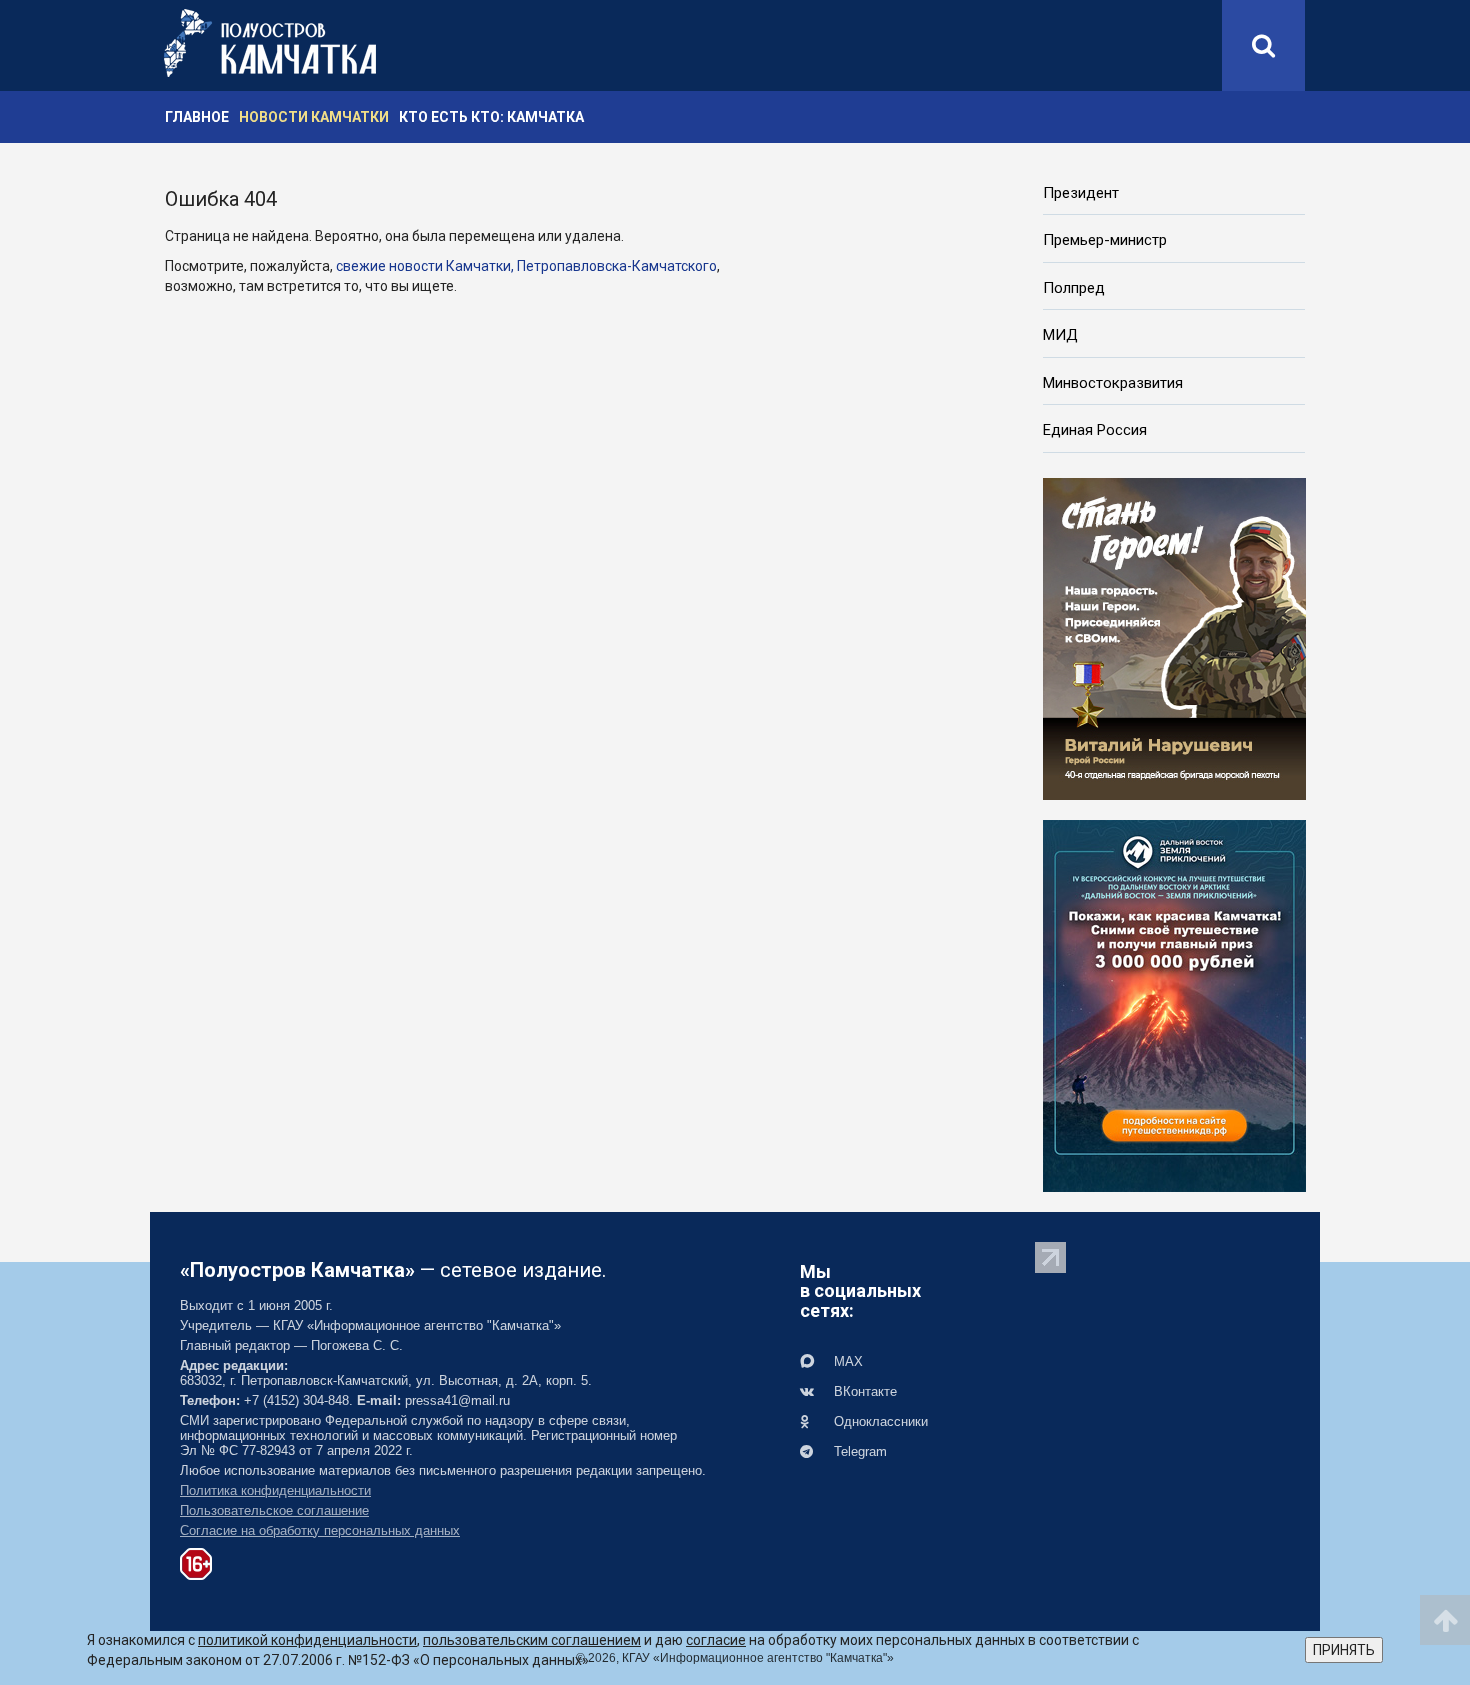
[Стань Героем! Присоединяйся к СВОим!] (1174, 637)
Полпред (1074, 288)
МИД (1060, 335)
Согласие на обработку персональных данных (320, 1530)
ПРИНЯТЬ (1344, 1650)
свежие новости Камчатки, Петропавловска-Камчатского (526, 266)
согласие (716, 1640)
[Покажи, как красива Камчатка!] (1174, 1004)
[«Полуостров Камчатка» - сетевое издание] (270, 43)
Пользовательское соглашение (274, 1510)
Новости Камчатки (314, 117)
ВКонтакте (863, 1391)
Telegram (858, 1451)
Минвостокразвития (1113, 383)
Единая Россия (1095, 430)
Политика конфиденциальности (275, 1490)
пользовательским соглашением (532, 1640)
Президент (1081, 193)
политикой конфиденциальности (307, 1640)
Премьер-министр (1105, 240)
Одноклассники (879, 1421)
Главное (197, 117)
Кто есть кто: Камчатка (491, 117)
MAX (846, 1361)
